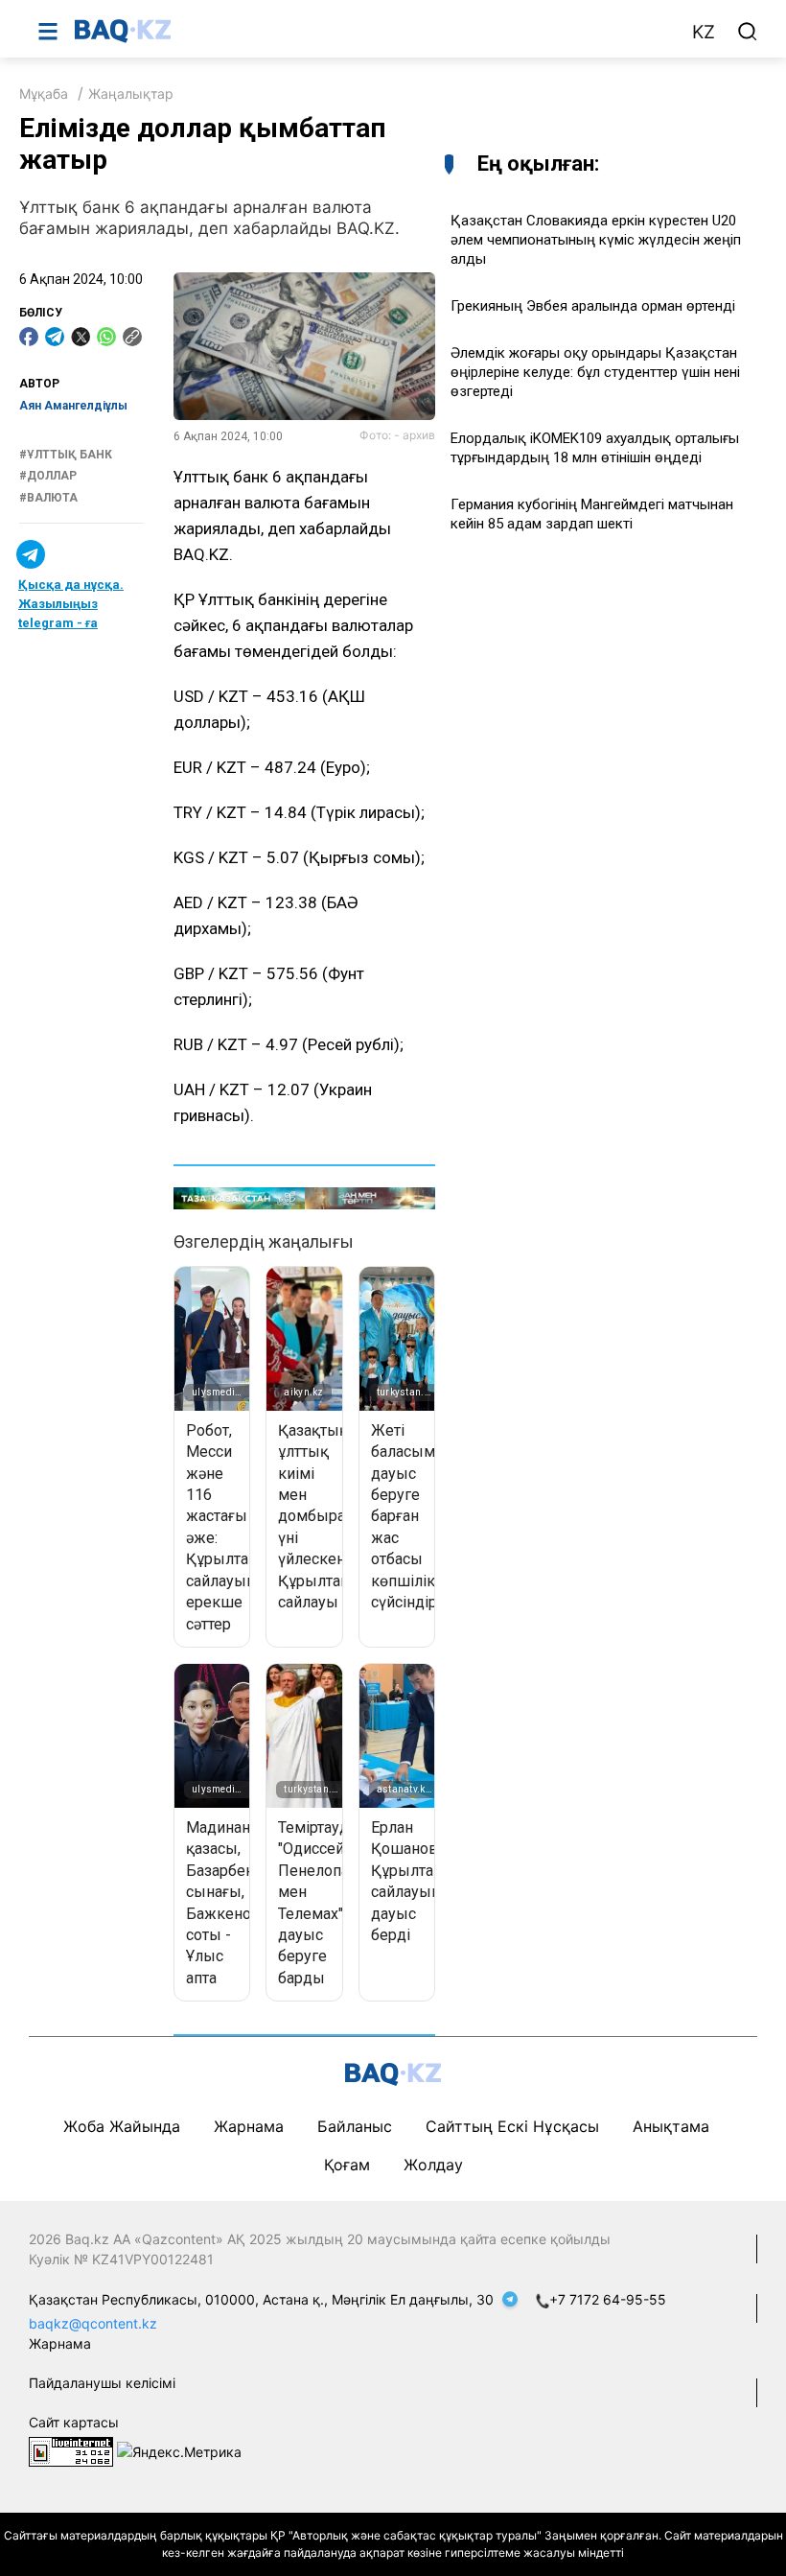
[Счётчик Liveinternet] (71, 2450)
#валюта (48, 498)
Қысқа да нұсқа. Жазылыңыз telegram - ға (71, 604)
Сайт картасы (74, 2422)
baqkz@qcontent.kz (93, 2323)
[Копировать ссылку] (132, 337)
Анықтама (671, 2126)
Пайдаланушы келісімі (102, 2383)
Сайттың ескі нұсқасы (512, 2126)
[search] (748, 32)
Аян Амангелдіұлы (73, 406)
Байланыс (355, 2126)
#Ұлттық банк (66, 455)
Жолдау (433, 2165)
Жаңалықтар (131, 94)
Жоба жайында (122, 2126)
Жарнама (249, 2126)
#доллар (48, 476)
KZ (704, 32)
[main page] (373, 31)
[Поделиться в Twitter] (81, 337)
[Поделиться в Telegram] (55, 337)
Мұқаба (44, 94)
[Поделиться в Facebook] (29, 337)
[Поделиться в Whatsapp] (106, 337)
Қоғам (347, 2165)
